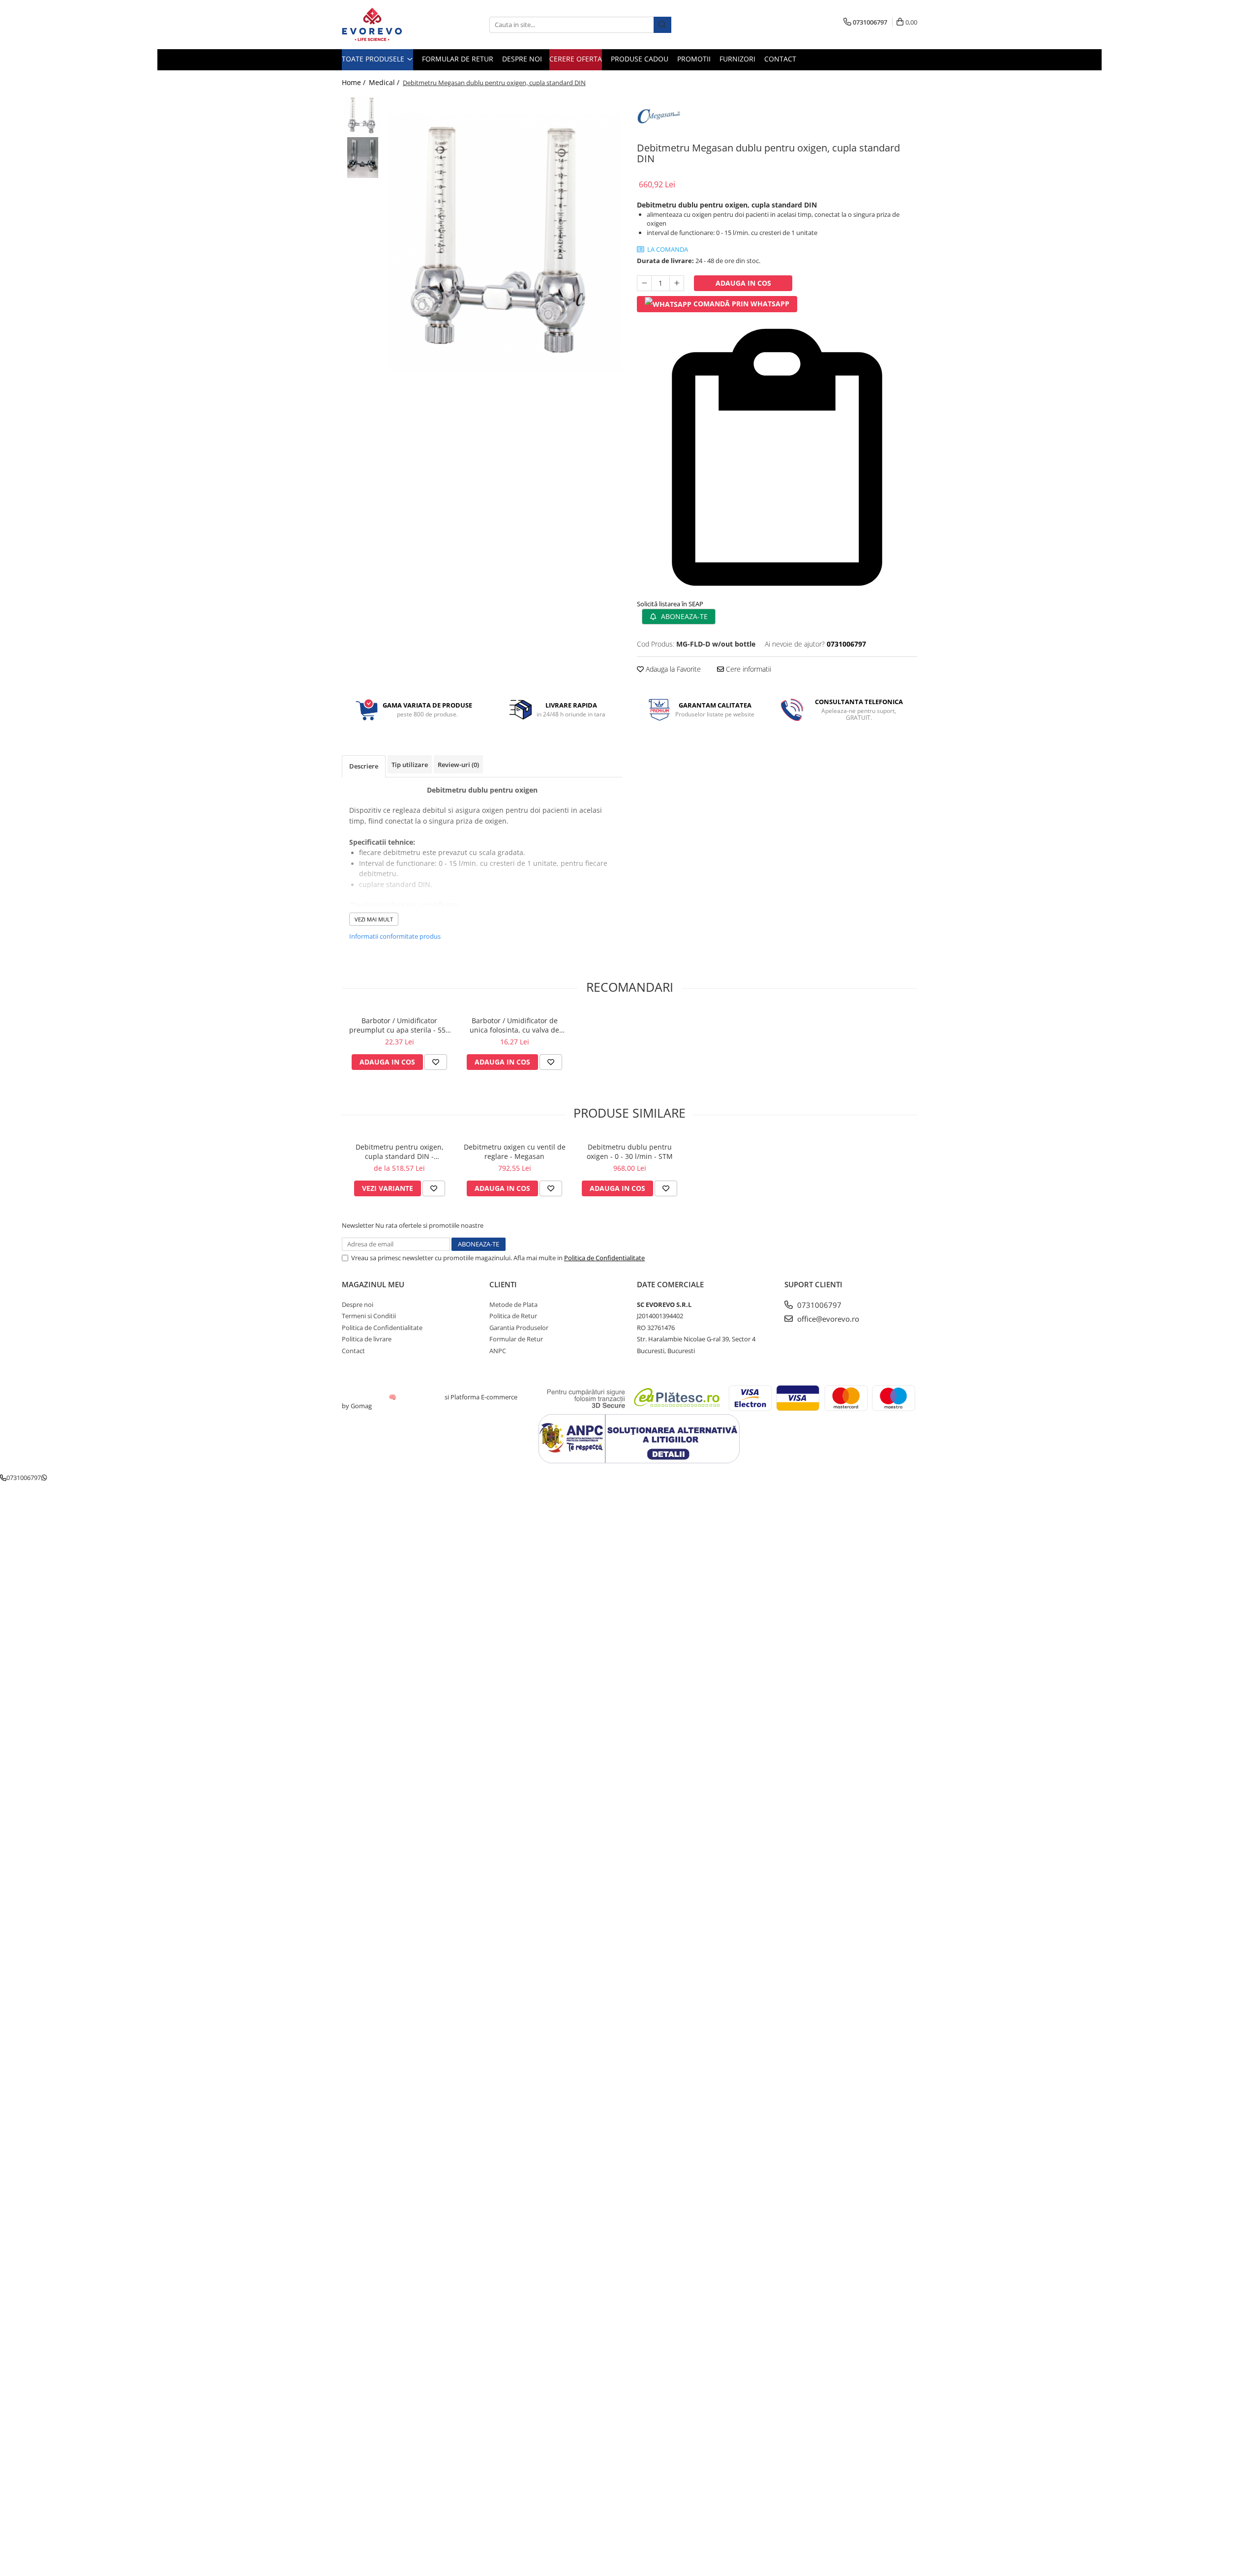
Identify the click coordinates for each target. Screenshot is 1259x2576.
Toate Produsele (374, 59)
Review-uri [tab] (458, 765)
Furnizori (737, 59)
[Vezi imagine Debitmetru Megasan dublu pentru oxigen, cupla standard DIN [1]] (363, 158)
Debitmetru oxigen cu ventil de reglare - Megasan (515, 1152)
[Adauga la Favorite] (436, 1062)
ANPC (498, 1351)
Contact (780, 59)
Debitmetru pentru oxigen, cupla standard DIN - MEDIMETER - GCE (400, 1152)
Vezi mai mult (374, 919)
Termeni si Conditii (369, 1316)
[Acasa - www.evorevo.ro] (391, 25)
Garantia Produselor (519, 1328)
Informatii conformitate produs (395, 936)
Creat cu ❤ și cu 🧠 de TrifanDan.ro (393, 1397)
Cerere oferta (576, 59)
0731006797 (818, 1305)
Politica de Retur (513, 1316)
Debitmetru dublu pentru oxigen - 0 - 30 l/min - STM (630, 1152)
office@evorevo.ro (827, 1319)
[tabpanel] (505, 243)
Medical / (385, 82)
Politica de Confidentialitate (604, 1258)
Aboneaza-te (683, 616)
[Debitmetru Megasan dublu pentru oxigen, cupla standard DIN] (505, 243)
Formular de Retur (458, 59)
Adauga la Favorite (672, 669)
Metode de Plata (513, 1304)
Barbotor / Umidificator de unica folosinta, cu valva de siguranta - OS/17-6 (514, 1025)
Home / (355, 82)
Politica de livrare (367, 1339)
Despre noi (522, 59)
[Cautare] (662, 25)
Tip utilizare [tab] (410, 765)
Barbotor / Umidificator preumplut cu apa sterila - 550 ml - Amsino (399, 1025)
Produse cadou (640, 59)
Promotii (694, 59)
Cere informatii (748, 669)
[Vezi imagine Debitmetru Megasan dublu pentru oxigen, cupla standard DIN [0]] (363, 116)
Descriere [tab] (364, 766)
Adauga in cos (743, 283)
